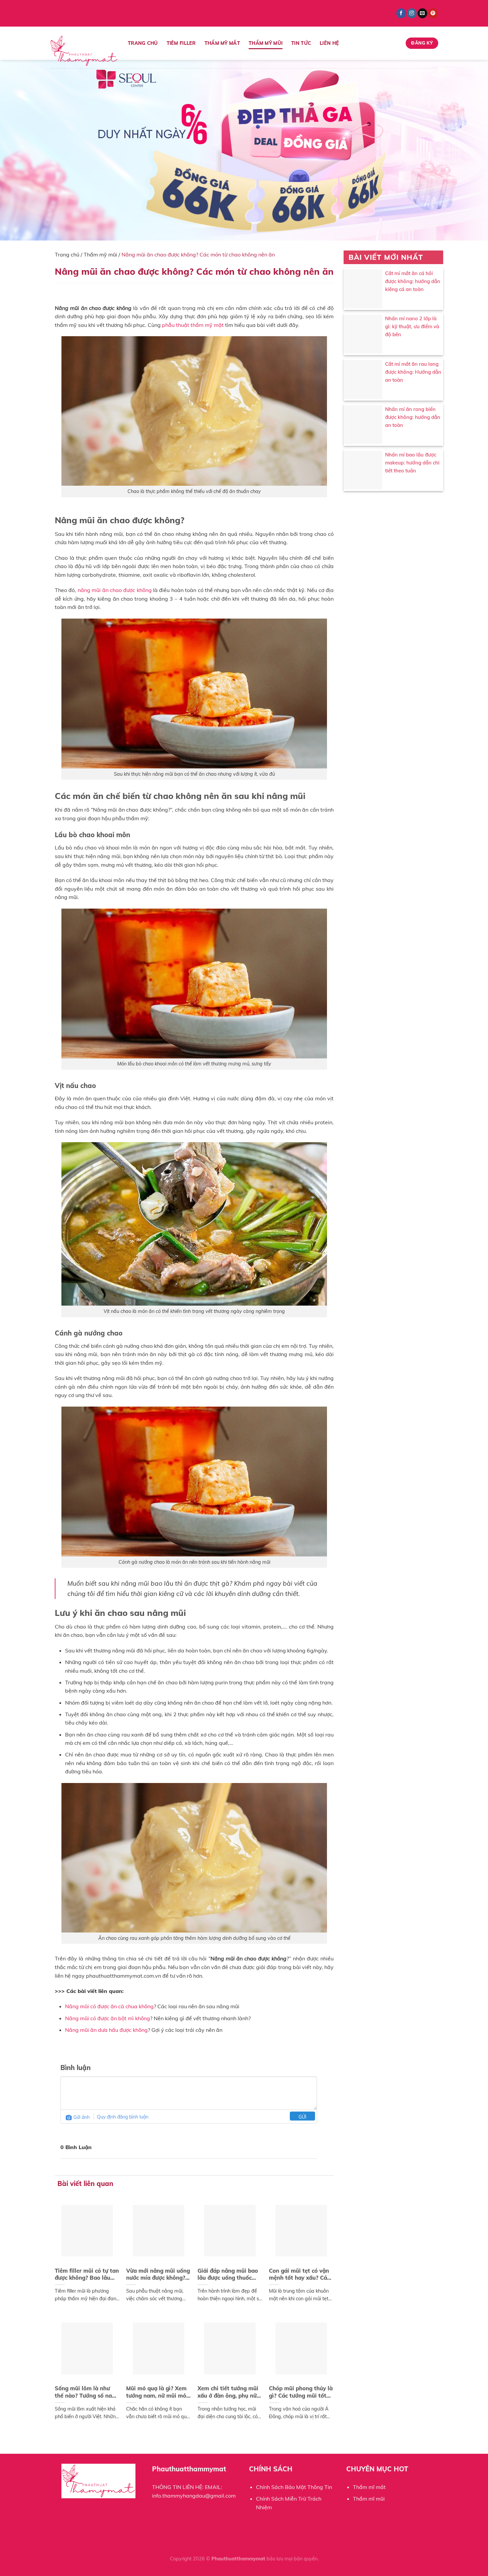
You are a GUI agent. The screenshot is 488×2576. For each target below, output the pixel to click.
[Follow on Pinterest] (433, 13)
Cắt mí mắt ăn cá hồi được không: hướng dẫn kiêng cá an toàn (413, 281)
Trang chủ (67, 254)
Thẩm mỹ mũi (266, 43)
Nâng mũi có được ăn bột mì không (108, 2018)
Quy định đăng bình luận (123, 2117)
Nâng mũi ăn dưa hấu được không (106, 2030)
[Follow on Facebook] (401, 13)
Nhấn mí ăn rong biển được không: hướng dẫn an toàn (413, 417)
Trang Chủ (143, 43)
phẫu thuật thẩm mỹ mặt (193, 325)
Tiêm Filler (181, 43)
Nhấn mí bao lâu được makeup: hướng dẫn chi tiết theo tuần (412, 463)
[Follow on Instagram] (412, 13)
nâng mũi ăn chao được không (115, 590)
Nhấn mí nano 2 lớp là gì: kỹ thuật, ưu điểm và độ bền (412, 326)
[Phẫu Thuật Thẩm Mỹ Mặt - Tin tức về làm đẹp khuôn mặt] (84, 51)
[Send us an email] (422, 13)
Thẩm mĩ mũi (369, 2499)
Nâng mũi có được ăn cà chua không (109, 2006)
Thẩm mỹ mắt (222, 43)
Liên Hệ (329, 43)
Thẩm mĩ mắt (369, 2487)
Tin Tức (301, 43)
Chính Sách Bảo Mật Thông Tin (294, 2487)
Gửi (302, 2117)
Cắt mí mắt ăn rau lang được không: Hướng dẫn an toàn (413, 372)
